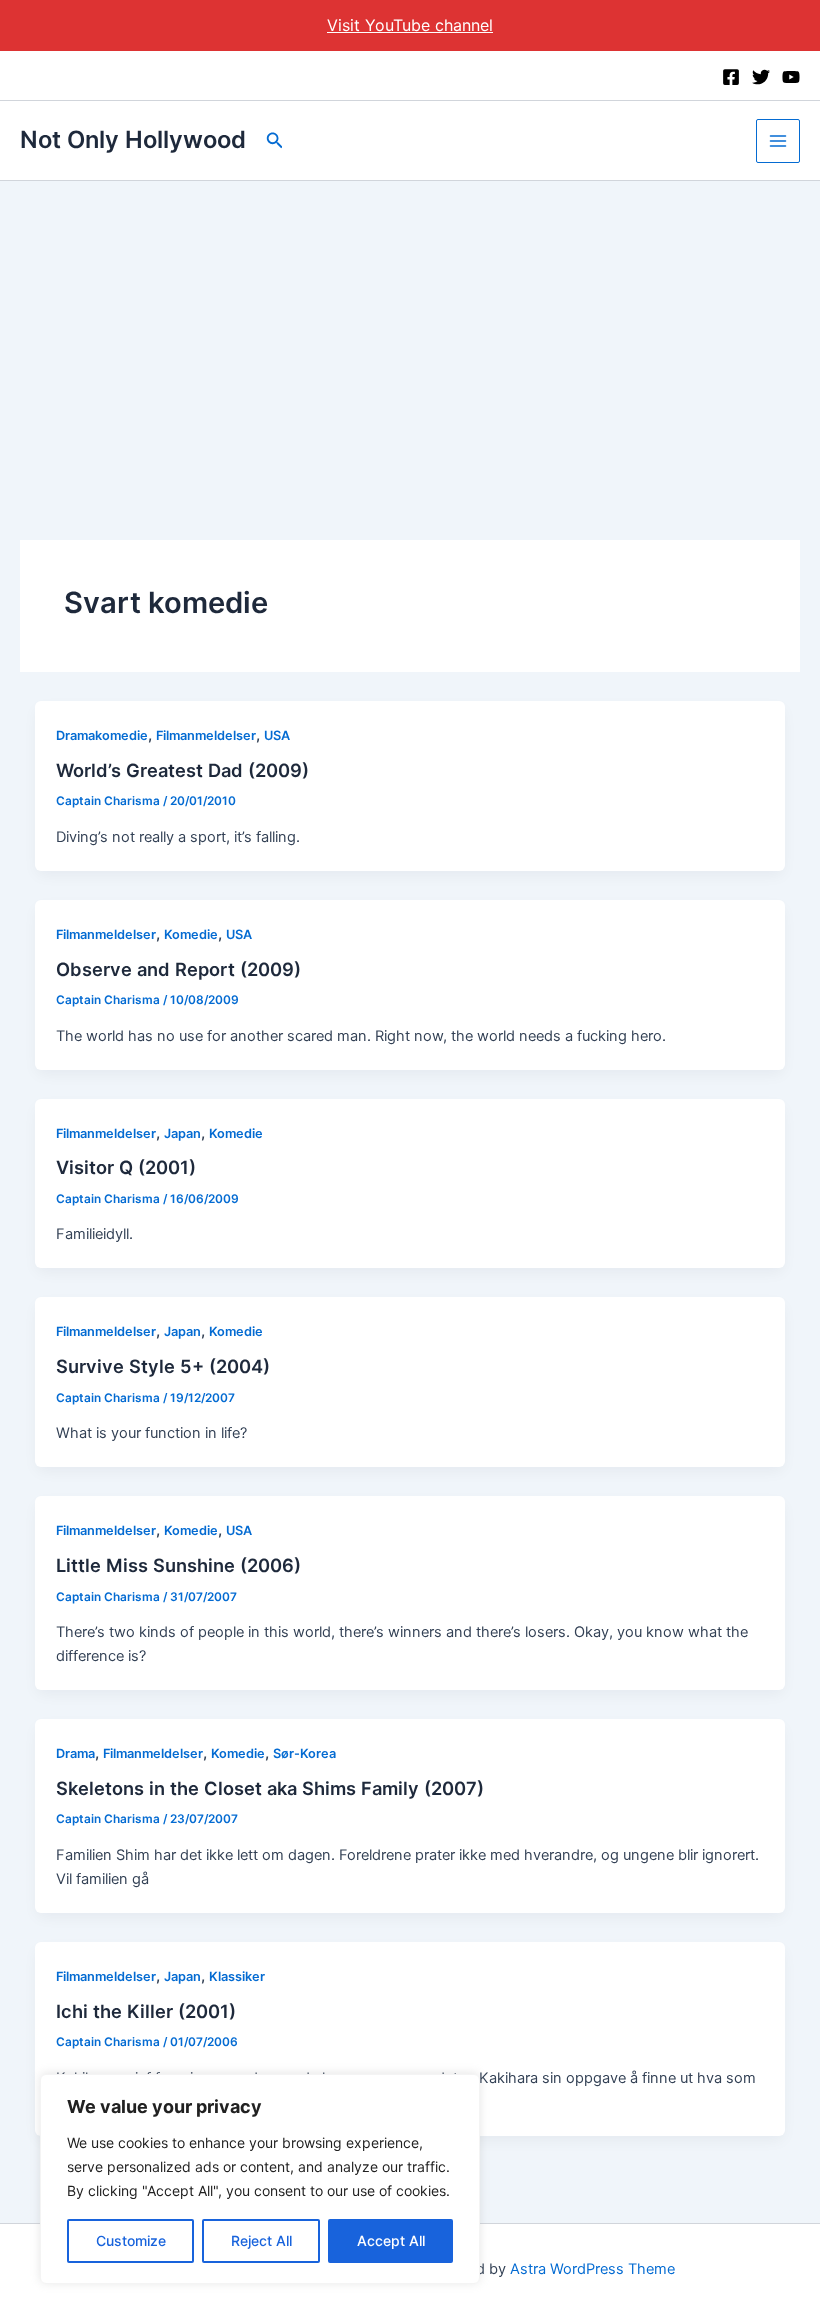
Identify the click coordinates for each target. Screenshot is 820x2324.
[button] (275, 140)
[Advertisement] (410, 331)
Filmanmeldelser (206, 735)
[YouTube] (791, 77)
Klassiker (237, 1976)
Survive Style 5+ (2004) (163, 1366)
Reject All (261, 2240)
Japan (182, 1133)
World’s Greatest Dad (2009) (182, 770)
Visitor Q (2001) (126, 1167)
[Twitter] (761, 77)
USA (277, 735)
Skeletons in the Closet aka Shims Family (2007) (270, 1788)
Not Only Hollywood (133, 139)
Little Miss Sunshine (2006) (178, 1565)
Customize (131, 2240)
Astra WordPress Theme (592, 2269)
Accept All (391, 2240)
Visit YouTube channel (410, 25)
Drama (75, 1753)
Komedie (191, 934)
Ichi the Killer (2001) (146, 2011)
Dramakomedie (102, 735)
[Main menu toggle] (778, 141)
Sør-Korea (304, 1753)
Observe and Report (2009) (178, 969)
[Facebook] (731, 77)
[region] (260, 2179)
